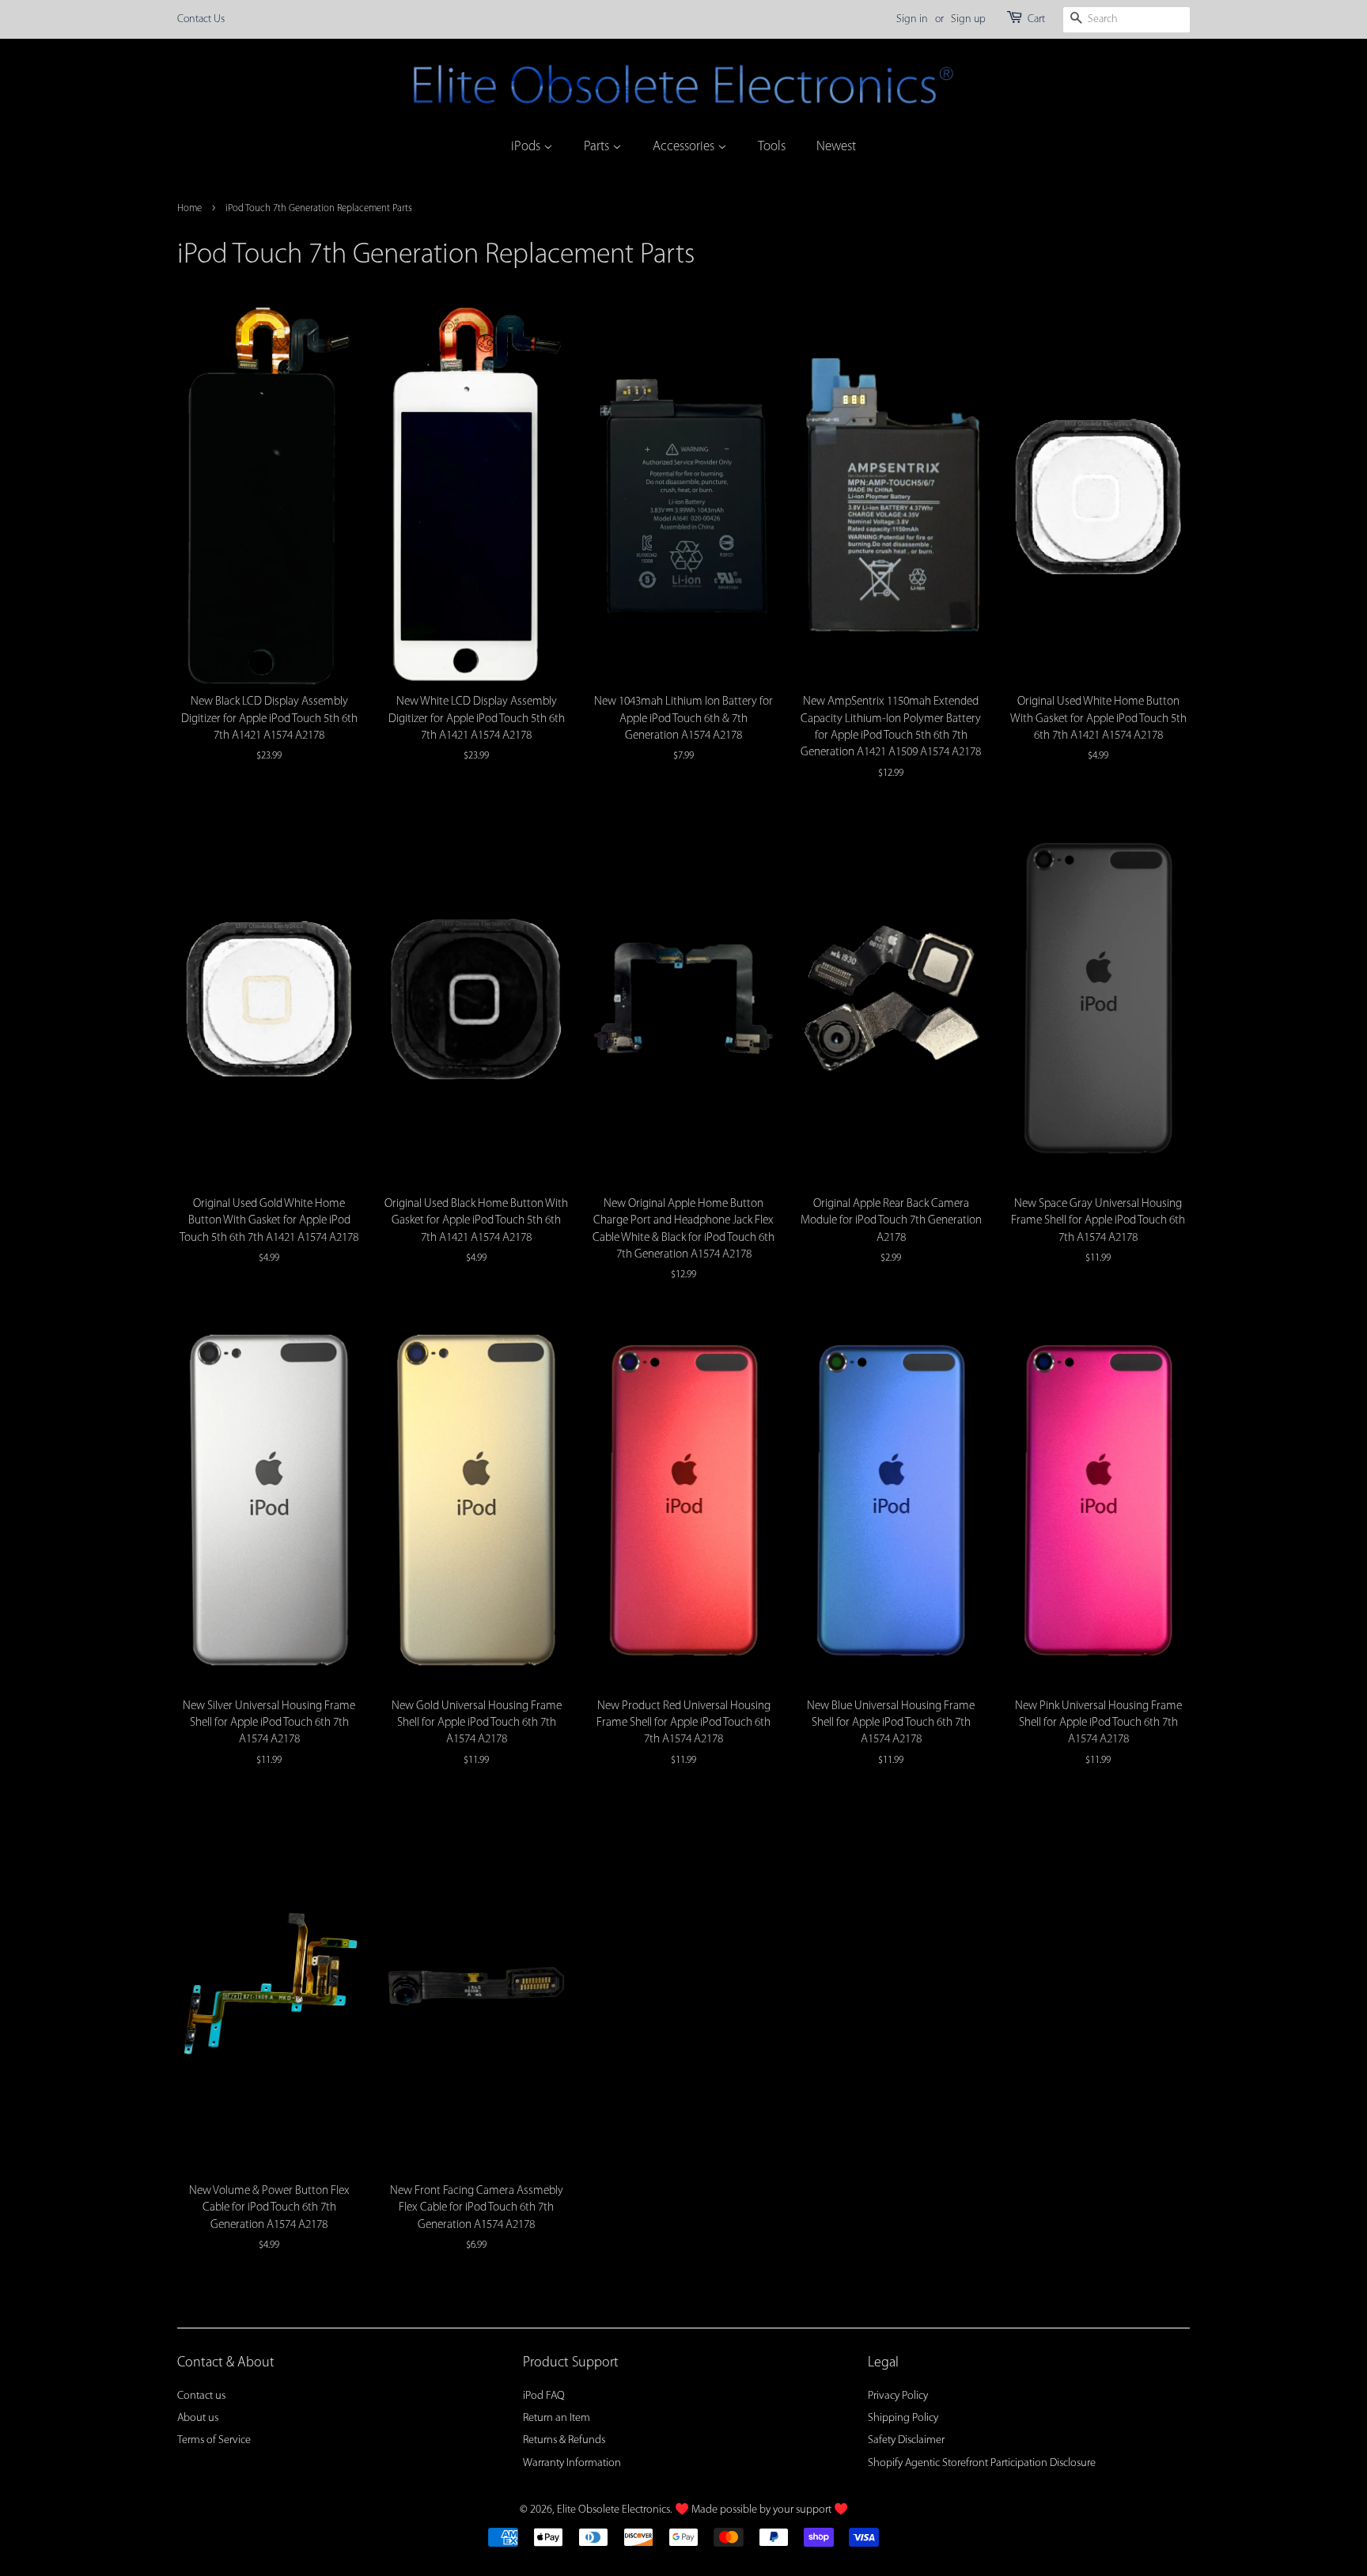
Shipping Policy (903, 2418)
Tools (772, 147)
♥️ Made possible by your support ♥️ (761, 2510)
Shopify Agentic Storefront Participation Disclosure (982, 2463)
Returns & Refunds (564, 2440)
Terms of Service (214, 2440)
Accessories (685, 147)
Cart (1036, 19)
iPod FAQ (544, 2396)
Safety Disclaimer (906, 2440)
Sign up (968, 19)
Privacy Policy (898, 2396)
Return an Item (557, 2418)
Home (189, 208)
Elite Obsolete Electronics (613, 2510)
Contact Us (201, 19)
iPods (527, 147)
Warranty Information (572, 2463)
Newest (836, 147)
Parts (598, 147)
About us (198, 2418)
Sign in (912, 19)
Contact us (201, 2396)
